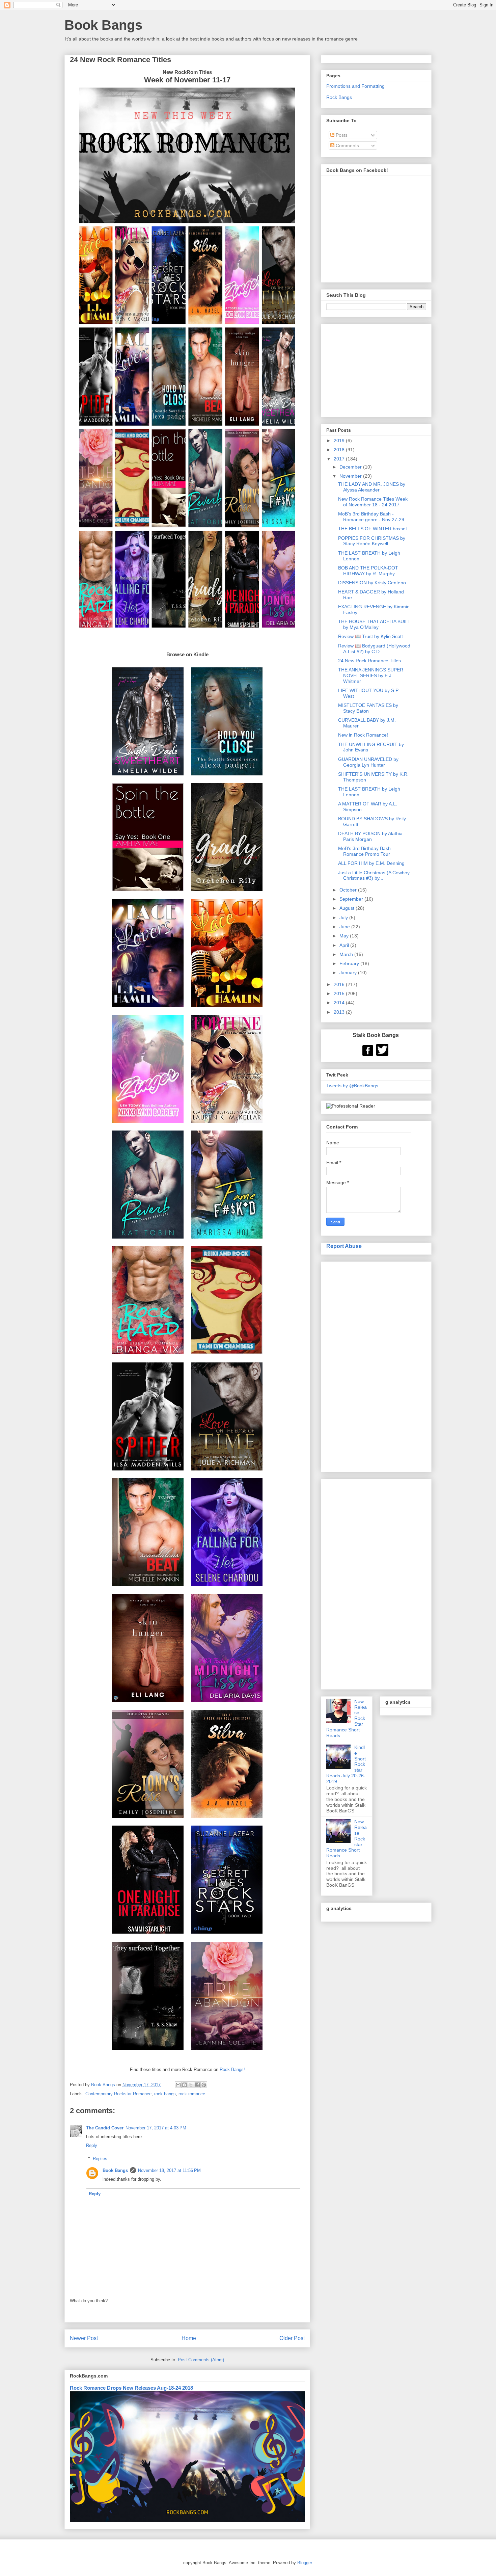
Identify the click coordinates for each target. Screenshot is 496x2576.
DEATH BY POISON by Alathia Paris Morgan (370, 836)
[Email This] (178, 2085)
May (345, 936)
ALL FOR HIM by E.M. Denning (371, 863)
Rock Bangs (339, 97)
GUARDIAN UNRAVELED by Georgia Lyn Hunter (368, 762)
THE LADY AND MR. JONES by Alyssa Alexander (372, 487)
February (350, 963)
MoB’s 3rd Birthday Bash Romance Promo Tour (364, 851)
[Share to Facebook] (197, 2085)
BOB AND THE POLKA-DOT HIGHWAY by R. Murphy (368, 571)
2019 (340, 441)
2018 (340, 450)
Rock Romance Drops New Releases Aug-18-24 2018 (131, 2388)
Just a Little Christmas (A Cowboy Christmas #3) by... (374, 875)
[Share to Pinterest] (204, 2085)
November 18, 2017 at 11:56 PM (169, 2170)
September (352, 899)
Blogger (305, 2563)
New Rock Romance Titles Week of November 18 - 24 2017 (373, 502)
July (344, 918)
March (347, 954)
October (349, 890)
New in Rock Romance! (363, 735)
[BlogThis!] (185, 2085)
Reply (92, 2145)
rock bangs (165, 2094)
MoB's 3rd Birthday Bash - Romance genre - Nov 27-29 (371, 517)
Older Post (292, 2338)
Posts (341, 135)
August (348, 908)
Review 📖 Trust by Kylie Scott (370, 636)
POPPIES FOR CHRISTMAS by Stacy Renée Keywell (372, 541)
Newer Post (84, 2338)
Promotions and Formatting (355, 86)
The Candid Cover (105, 2128)
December (351, 467)
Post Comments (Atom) (201, 2360)
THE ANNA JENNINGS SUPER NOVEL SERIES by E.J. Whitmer (371, 675)
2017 (340, 459)
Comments (347, 145)
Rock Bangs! (232, 2069)
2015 (340, 993)
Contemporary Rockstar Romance (118, 2094)
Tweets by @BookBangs (352, 1086)
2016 (340, 984)
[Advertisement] (376, 1365)
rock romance (192, 2094)
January (349, 973)
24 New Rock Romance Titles (369, 661)
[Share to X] (191, 2085)
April (345, 945)
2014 (340, 1003)
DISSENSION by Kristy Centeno (372, 583)
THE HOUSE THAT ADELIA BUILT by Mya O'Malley (374, 624)
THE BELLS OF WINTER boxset (373, 529)
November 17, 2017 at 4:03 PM (156, 2128)
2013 (340, 1012)
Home (189, 2338)
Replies (100, 2159)
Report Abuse (344, 1246)
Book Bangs (103, 25)
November (351, 476)
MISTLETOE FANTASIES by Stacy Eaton (368, 708)
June (345, 927)
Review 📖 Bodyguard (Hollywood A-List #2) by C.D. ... (374, 649)
